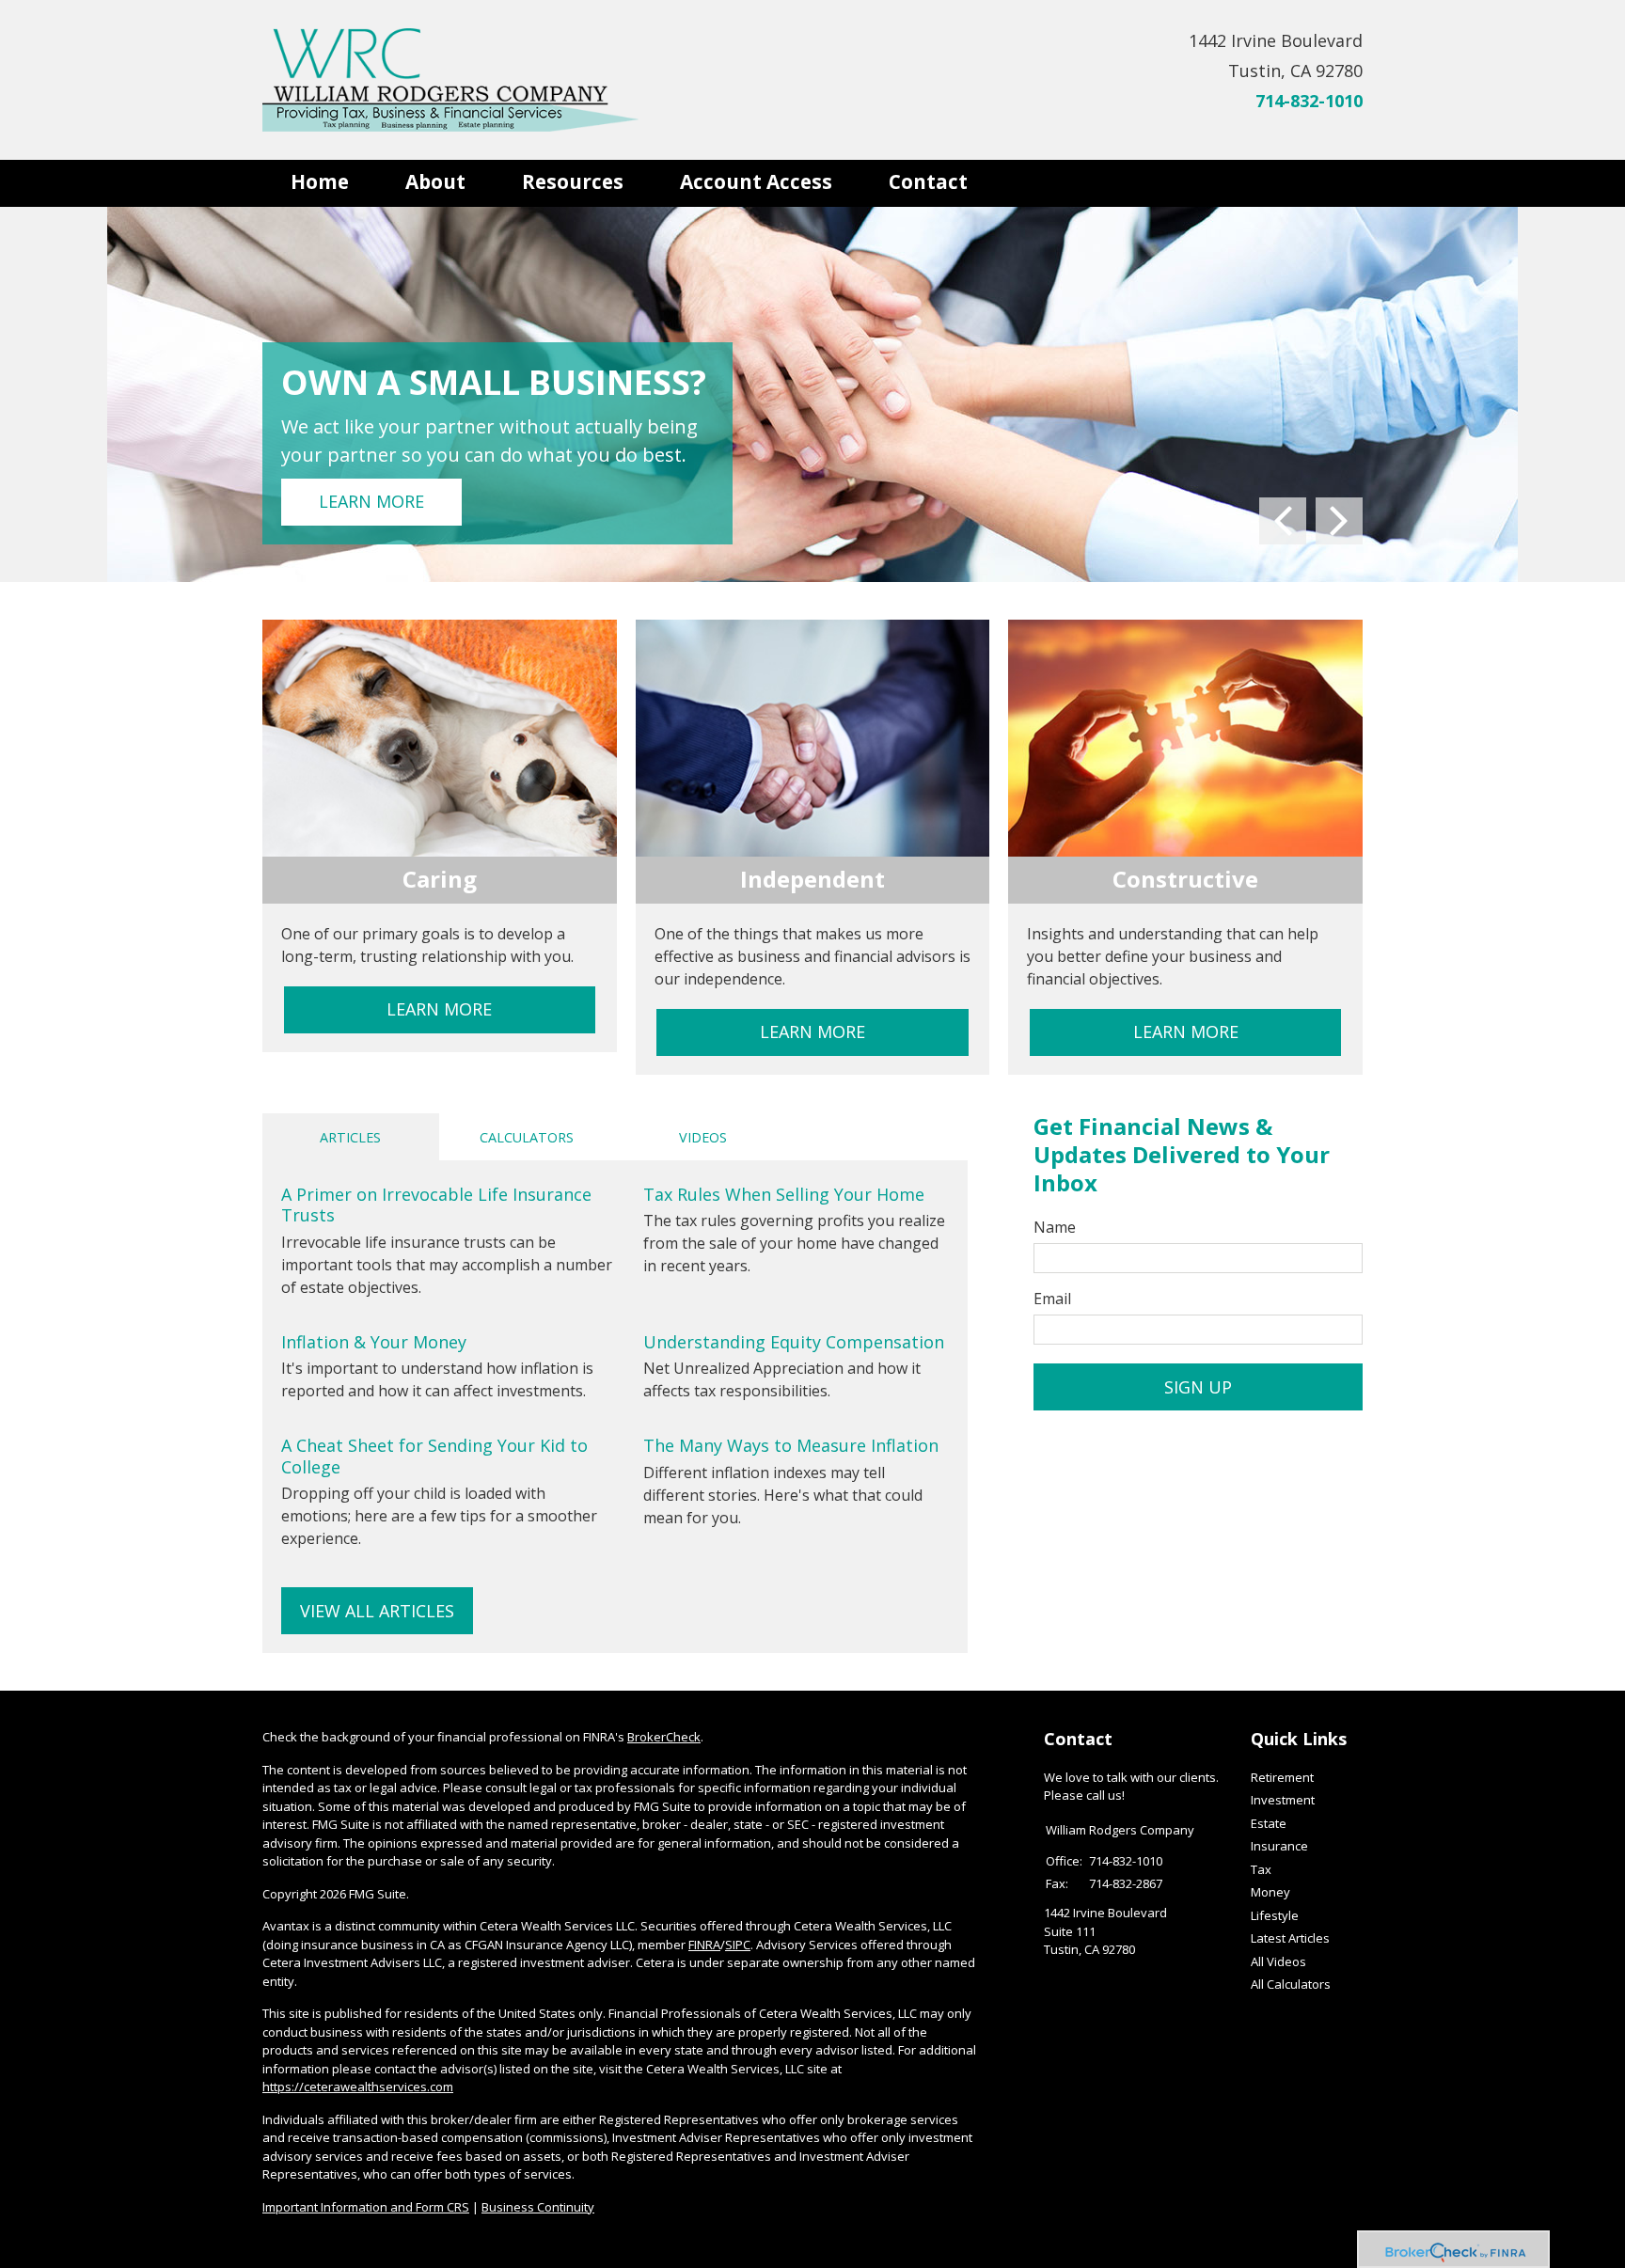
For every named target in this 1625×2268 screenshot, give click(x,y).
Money (1270, 1892)
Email (1052, 1299)
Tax (1261, 1869)
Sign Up (1198, 1387)
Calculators (527, 1137)
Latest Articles (1290, 1938)
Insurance (1279, 1846)
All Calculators (1291, 1984)
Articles (350, 1137)
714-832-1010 (1309, 101)
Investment (1283, 1800)
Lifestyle (1275, 1915)
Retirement (1282, 1777)
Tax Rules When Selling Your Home (784, 1194)
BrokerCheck (664, 1737)
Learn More (371, 501)
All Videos (1278, 1961)
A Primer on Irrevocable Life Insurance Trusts (436, 1205)
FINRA (704, 1945)
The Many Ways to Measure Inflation (791, 1445)
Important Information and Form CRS (366, 2207)
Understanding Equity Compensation (794, 1342)
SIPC (738, 1945)
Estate (1269, 1823)
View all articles (377, 1611)
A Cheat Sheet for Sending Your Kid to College (434, 1456)
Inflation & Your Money (374, 1342)
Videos (703, 1137)
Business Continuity (538, 2207)
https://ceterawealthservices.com (358, 2087)
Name (1055, 1227)
